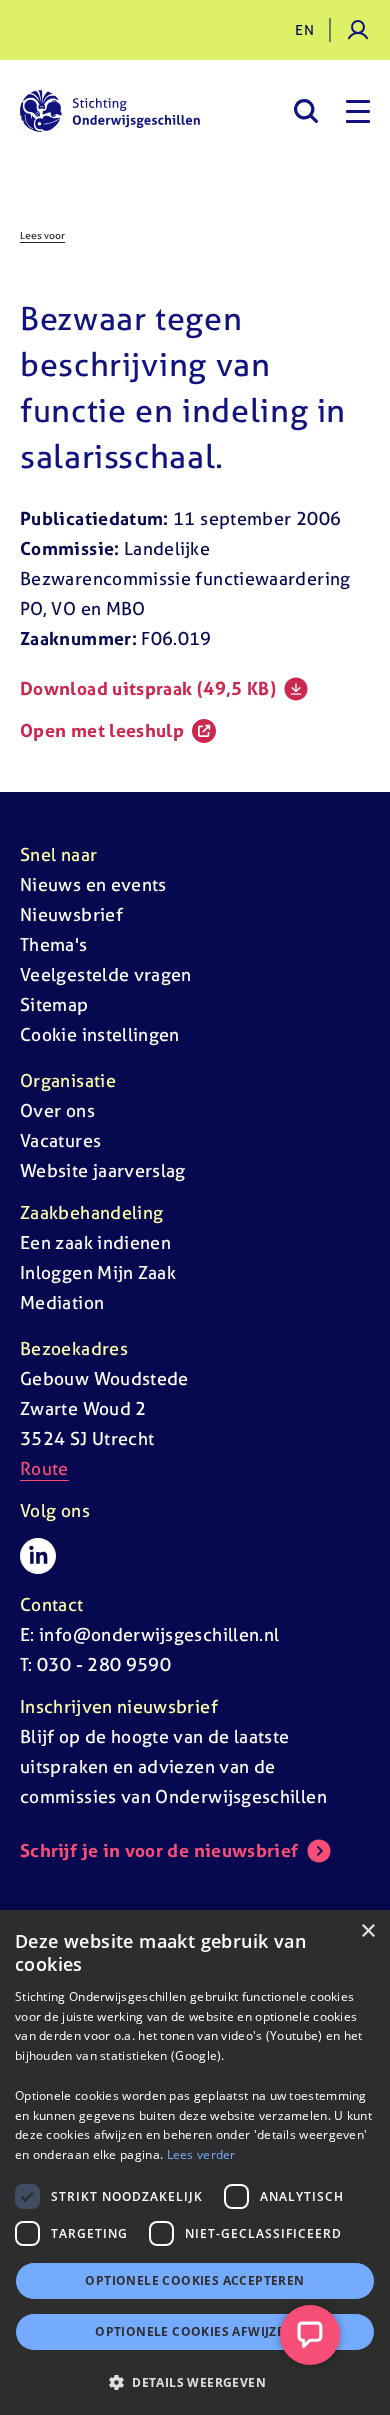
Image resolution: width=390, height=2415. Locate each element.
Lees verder (201, 2154)
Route (44, 1468)
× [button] (367, 1931)
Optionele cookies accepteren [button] (194, 2280)
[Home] (110, 111)
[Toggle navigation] (358, 111)
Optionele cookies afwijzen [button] (194, 2331)
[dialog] (195, 2162)
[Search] (305, 111)
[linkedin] (38, 1556)
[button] (195, 2382)
